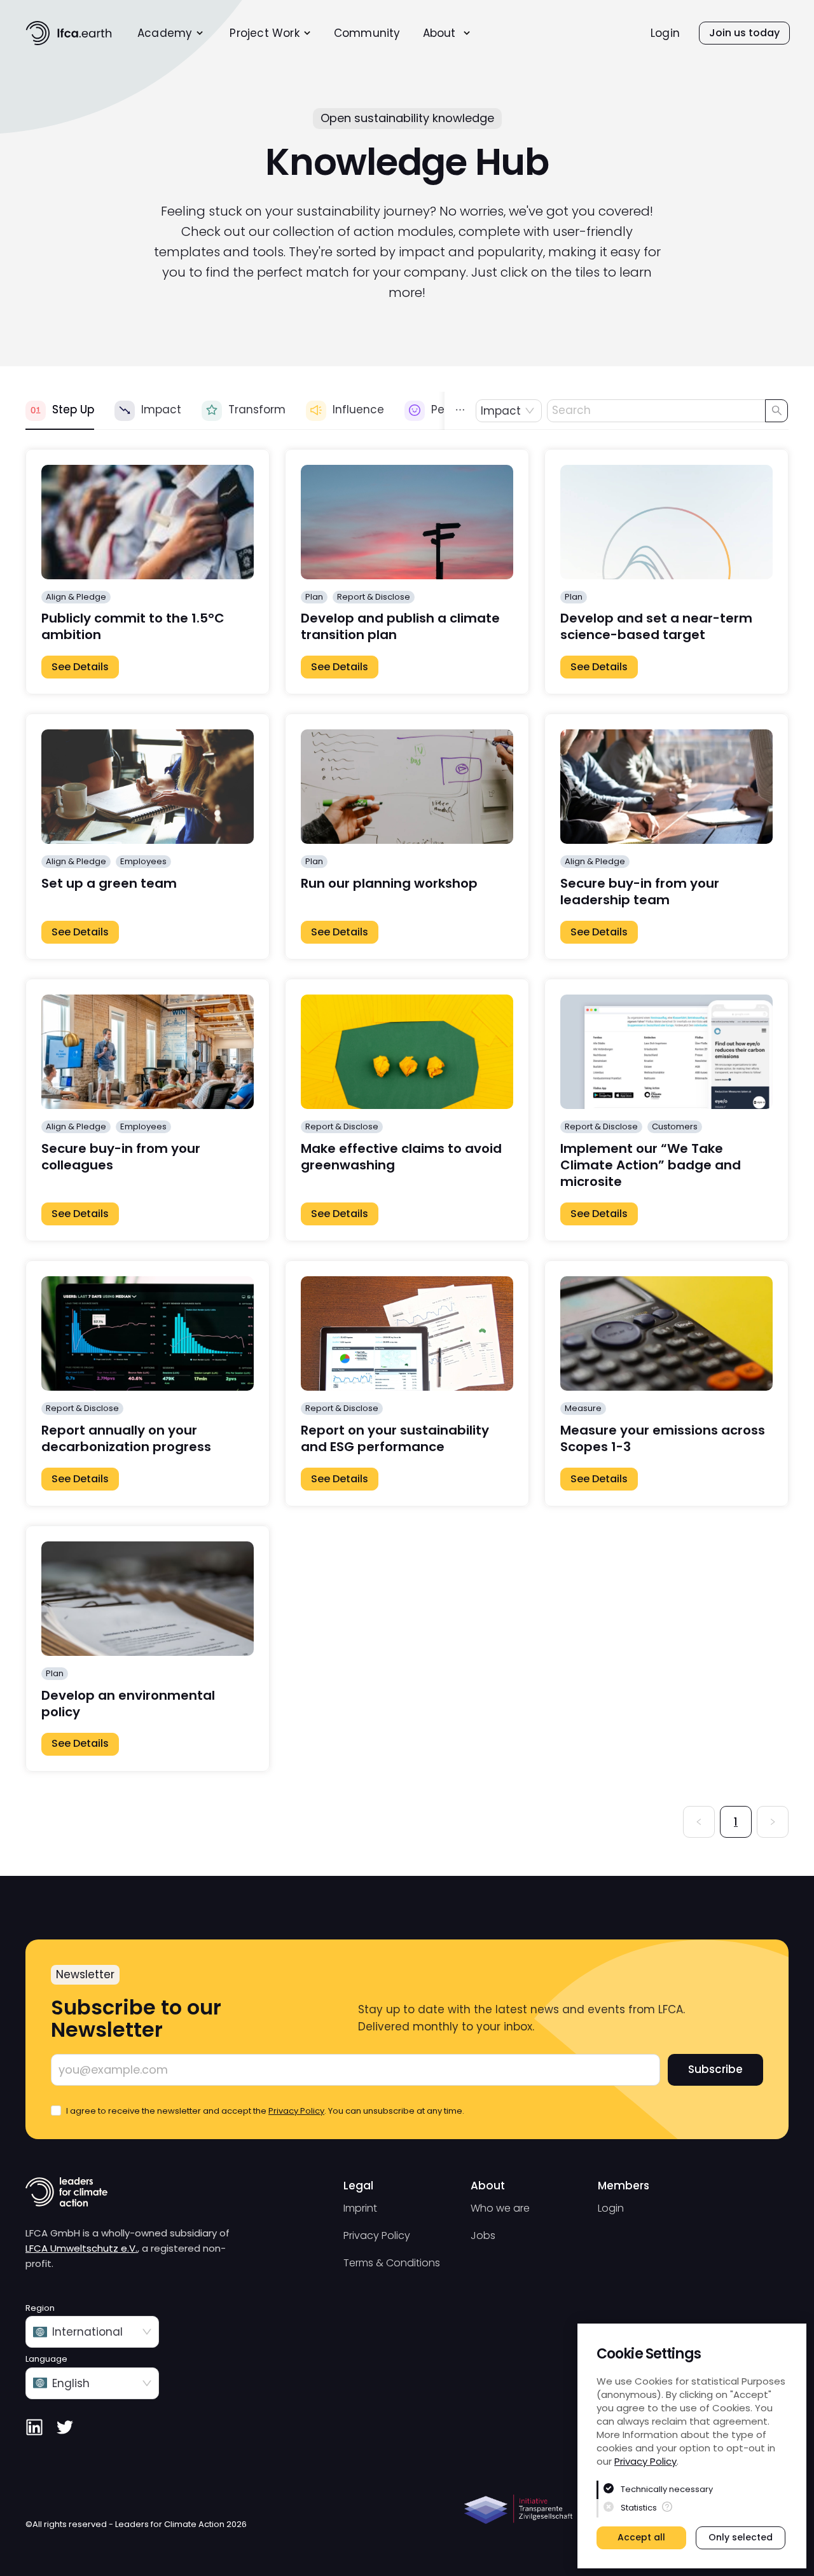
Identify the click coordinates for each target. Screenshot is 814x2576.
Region (40, 2308)
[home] (69, 33)
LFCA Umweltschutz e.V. (81, 2248)
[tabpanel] (407, 1143)
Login (665, 33)
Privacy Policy (645, 2461)
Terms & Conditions (392, 2263)
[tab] (60, 411)
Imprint (360, 2208)
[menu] (342, 33)
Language (46, 2359)
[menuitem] (171, 33)
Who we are (500, 2208)
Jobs (483, 2235)
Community (367, 33)
